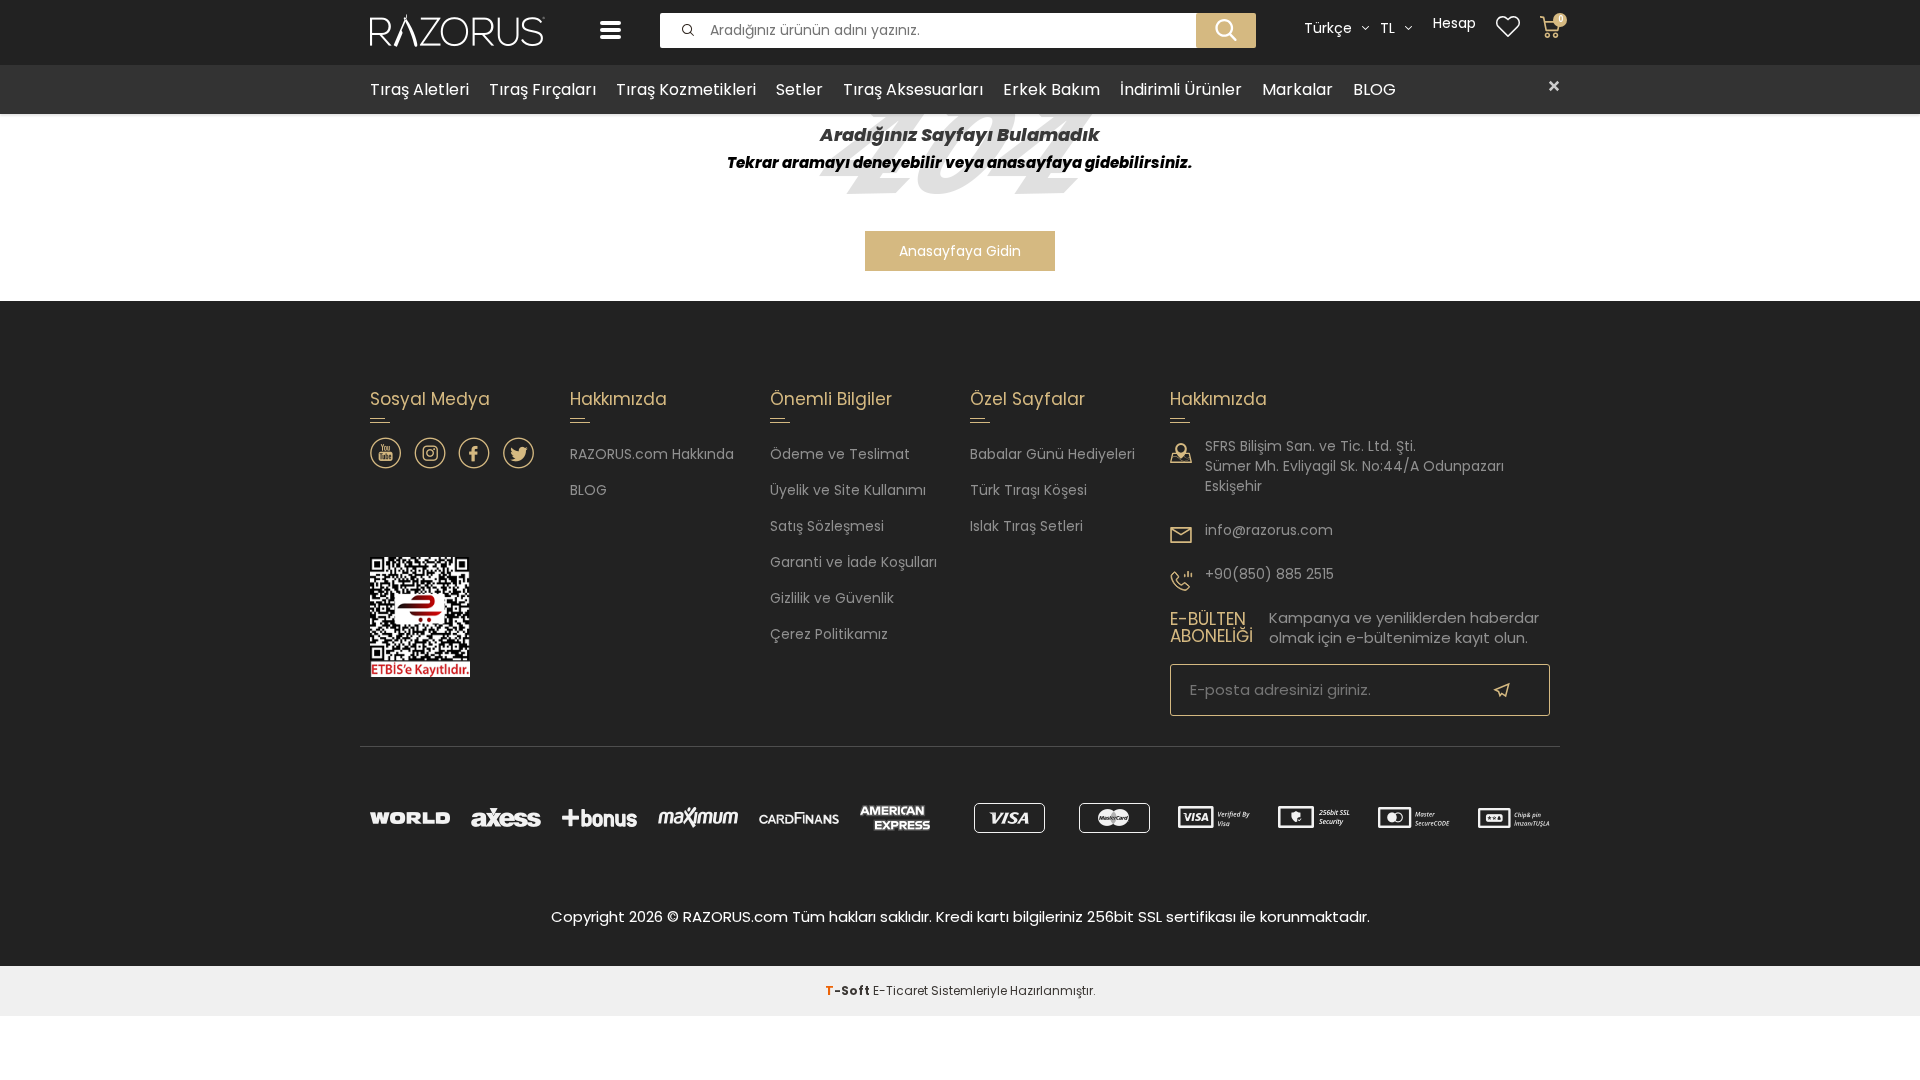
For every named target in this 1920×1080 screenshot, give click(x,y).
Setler (799, 89)
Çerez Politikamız (829, 634)
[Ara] (1220, 14)
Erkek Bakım (1051, 89)
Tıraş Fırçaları (542, 89)
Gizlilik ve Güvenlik (832, 598)
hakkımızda (1218, 399)
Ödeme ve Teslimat (840, 454)
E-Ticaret (900, 990)
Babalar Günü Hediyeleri (1052, 454)
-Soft (849, 990)
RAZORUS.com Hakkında (652, 454)
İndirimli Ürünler (1181, 89)
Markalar (1297, 89)
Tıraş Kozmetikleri (686, 89)
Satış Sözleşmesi (827, 526)
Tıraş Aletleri (419, 89)
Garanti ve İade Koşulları (853, 562)
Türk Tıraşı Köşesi (1028, 490)
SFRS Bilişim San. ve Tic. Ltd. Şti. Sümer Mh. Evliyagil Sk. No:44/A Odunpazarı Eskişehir (1354, 466)
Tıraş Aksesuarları (913, 89)
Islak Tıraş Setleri (1026, 526)
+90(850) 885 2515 (1269, 574)
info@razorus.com (1269, 530)
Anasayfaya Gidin (960, 251)
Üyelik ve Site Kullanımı (848, 490)
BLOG (1374, 89)
